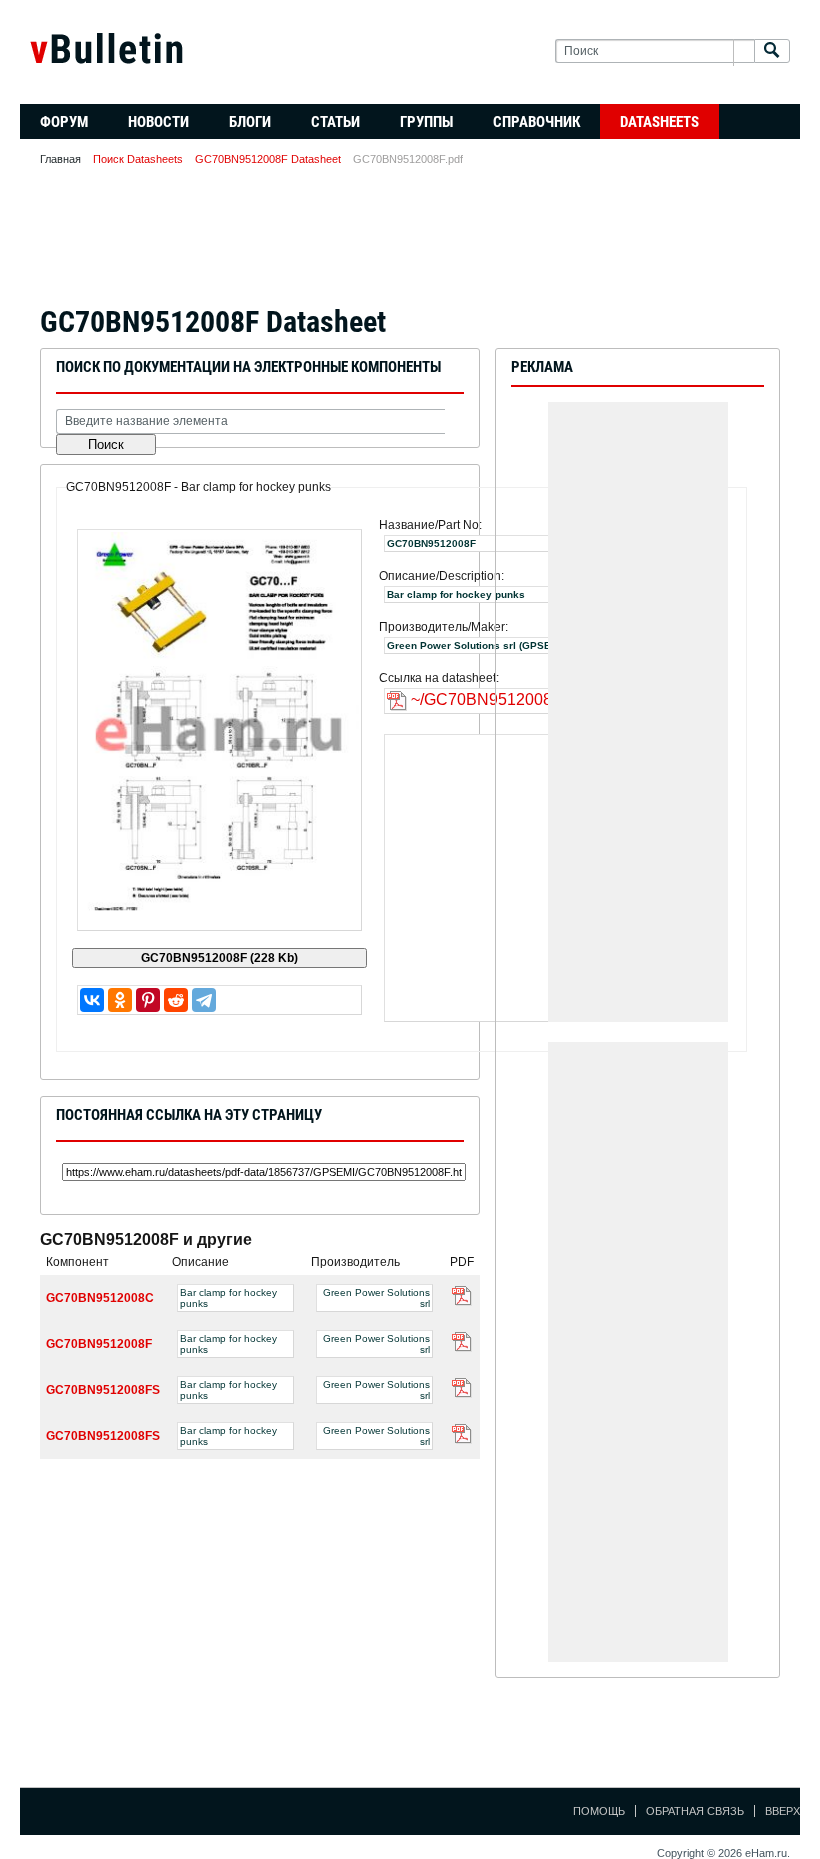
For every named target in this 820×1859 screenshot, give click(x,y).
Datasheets (659, 122)
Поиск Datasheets (138, 159)
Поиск (106, 444)
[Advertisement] (410, 242)
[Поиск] (772, 51)
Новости (158, 122)
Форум (64, 122)
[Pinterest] (148, 1000)
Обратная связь (695, 1811)
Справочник (536, 122)
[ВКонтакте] (92, 1000)
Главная (60, 159)
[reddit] (176, 1000)
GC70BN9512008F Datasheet (268, 159)
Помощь (599, 1811)
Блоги (250, 122)
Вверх (782, 1811)
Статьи (335, 122)
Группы (426, 122)
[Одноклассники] (120, 1000)
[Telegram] (204, 1000)
